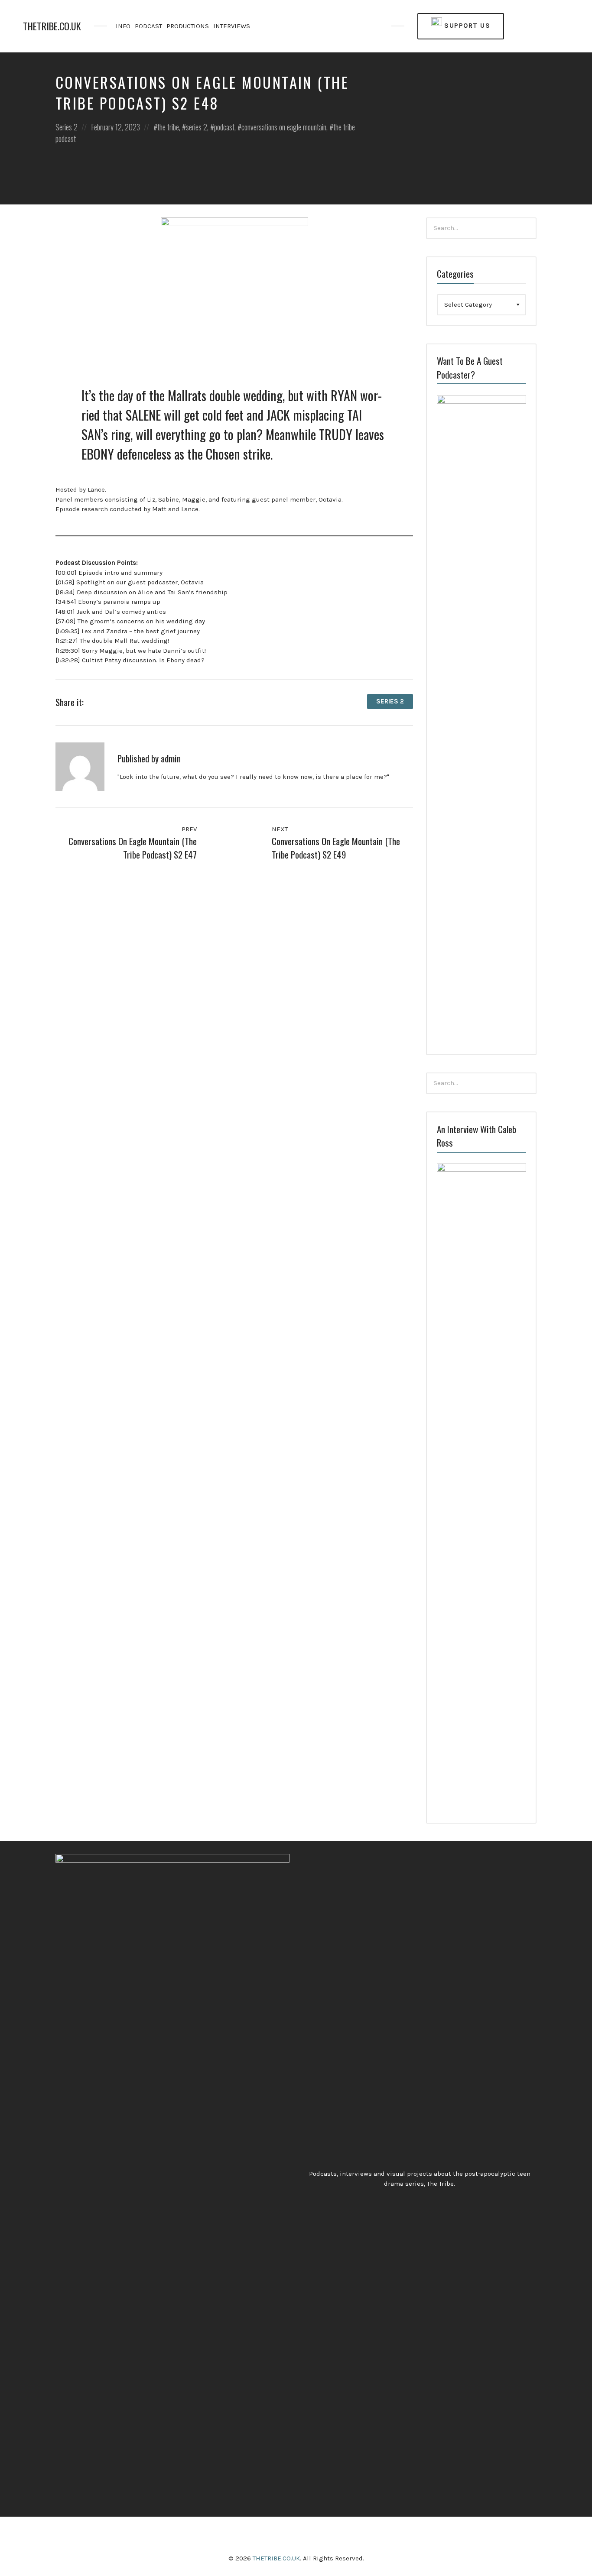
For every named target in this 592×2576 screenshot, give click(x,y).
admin (171, 758)
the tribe (168, 127)
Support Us (466, 26)
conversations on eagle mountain (284, 127)
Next (281, 829)
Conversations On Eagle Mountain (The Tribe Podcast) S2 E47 (133, 848)
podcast (224, 127)
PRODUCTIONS (188, 26)
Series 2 (67, 127)
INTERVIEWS (232, 26)
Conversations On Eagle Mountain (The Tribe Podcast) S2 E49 (336, 848)
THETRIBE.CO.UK (52, 26)
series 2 (197, 127)
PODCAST (148, 26)
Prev (188, 829)
